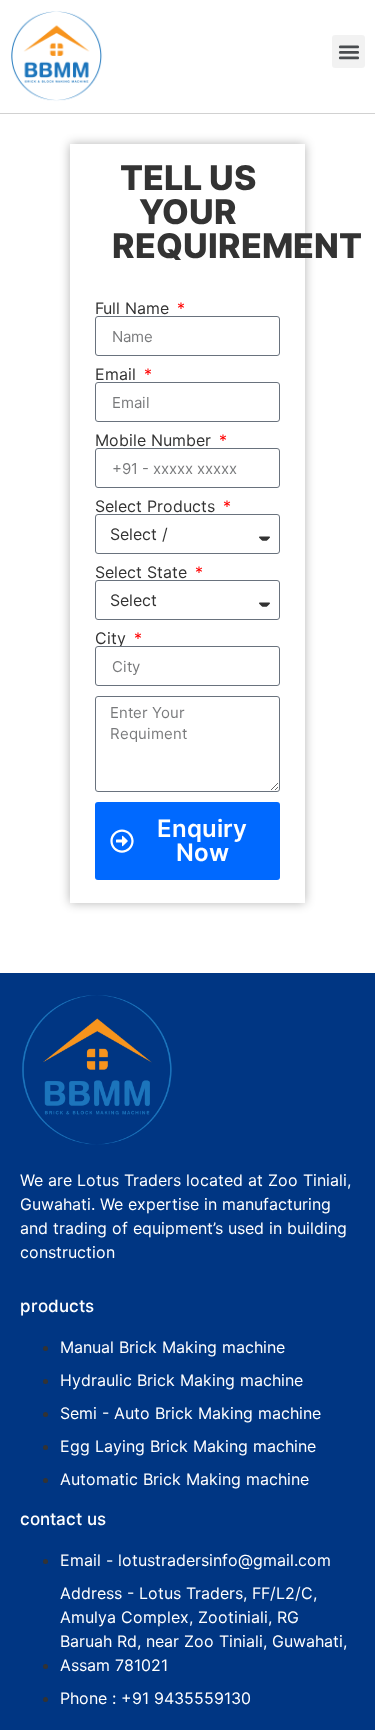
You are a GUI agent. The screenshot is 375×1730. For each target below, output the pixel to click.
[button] (348, 51)
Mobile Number (155, 440)
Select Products (157, 506)
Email (118, 374)
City (113, 638)
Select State (143, 572)
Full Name (134, 308)
